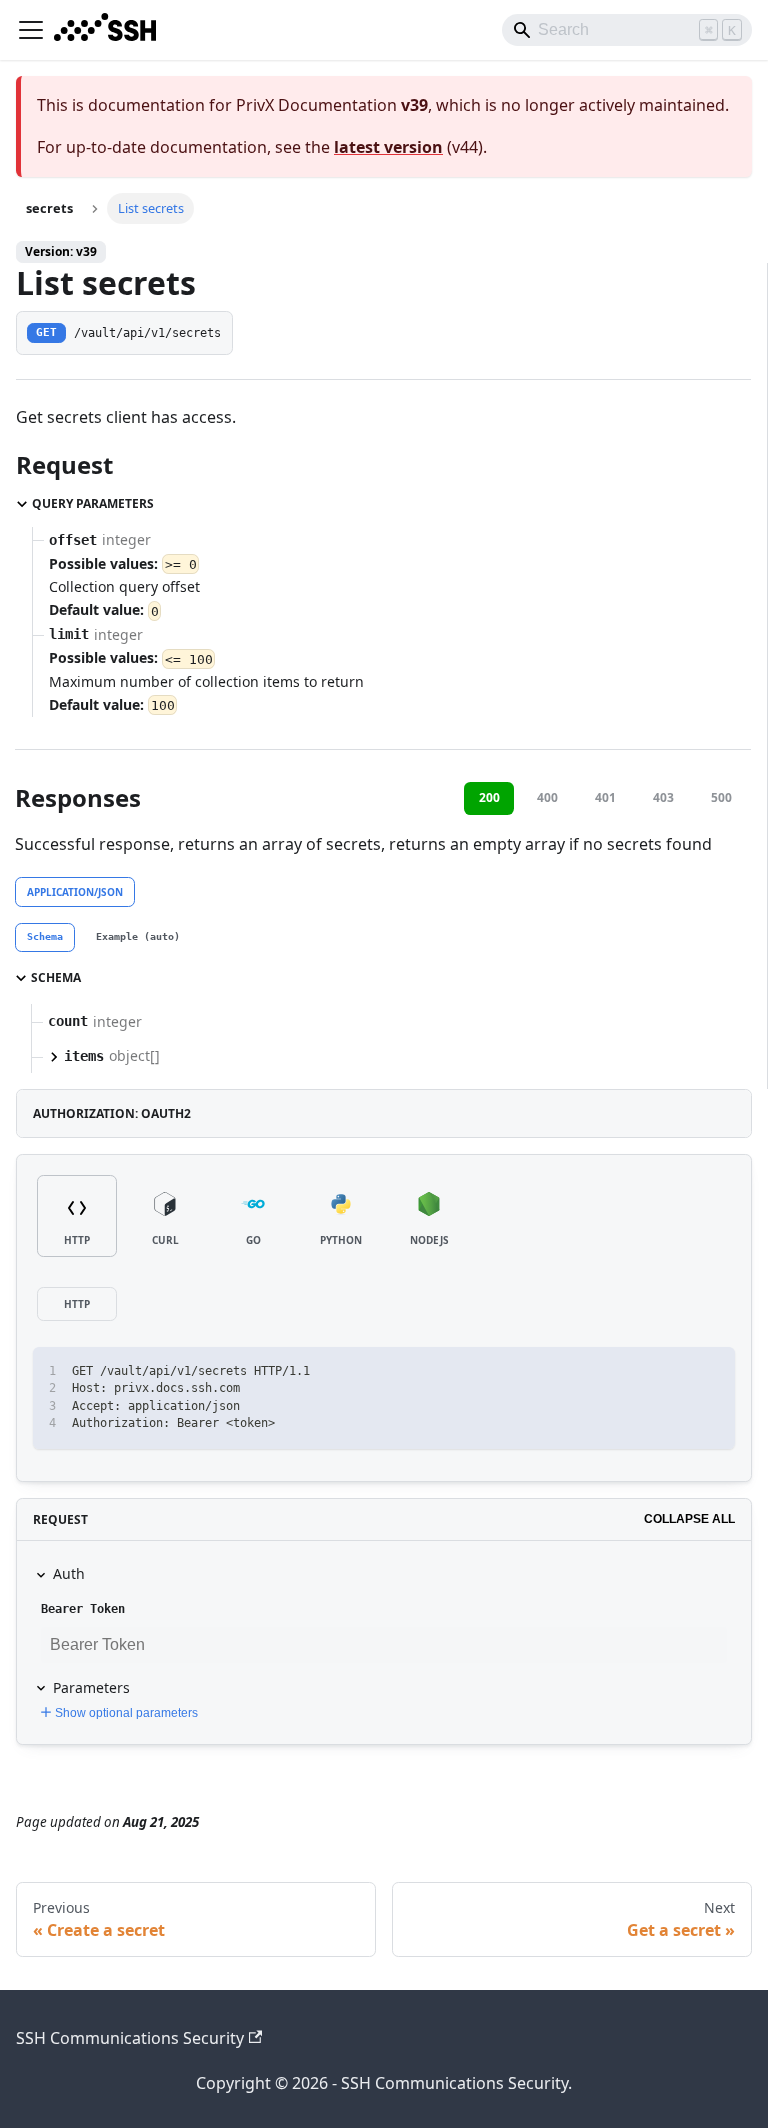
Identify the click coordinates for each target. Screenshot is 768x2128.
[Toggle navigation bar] (31, 30)
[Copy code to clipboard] (710, 1371)
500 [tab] (721, 797)
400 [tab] (547, 797)
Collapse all (689, 1519)
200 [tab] (489, 797)
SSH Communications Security (130, 2038)
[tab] (45, 938)
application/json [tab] (75, 892)
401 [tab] (605, 797)
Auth (69, 1573)
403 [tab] (663, 797)
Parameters (91, 1687)
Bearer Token (83, 1609)
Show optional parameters (126, 1713)
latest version (388, 147)
